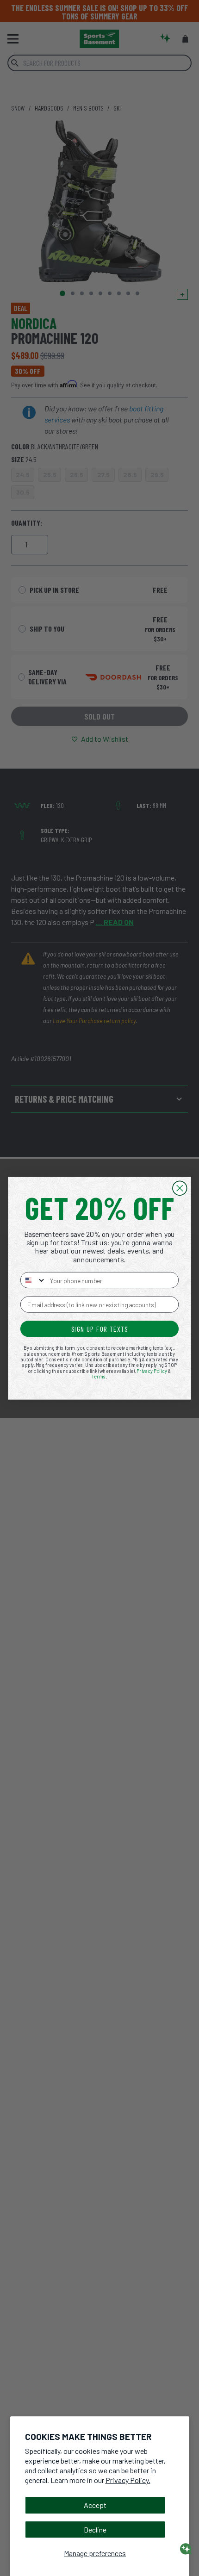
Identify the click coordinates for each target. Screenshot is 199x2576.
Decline (95, 2529)
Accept (95, 2505)
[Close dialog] (180, 1188)
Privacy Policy (152, 1371)
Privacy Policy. (128, 2480)
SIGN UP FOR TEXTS (100, 1329)
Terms (99, 1376)
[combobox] (33, 1280)
